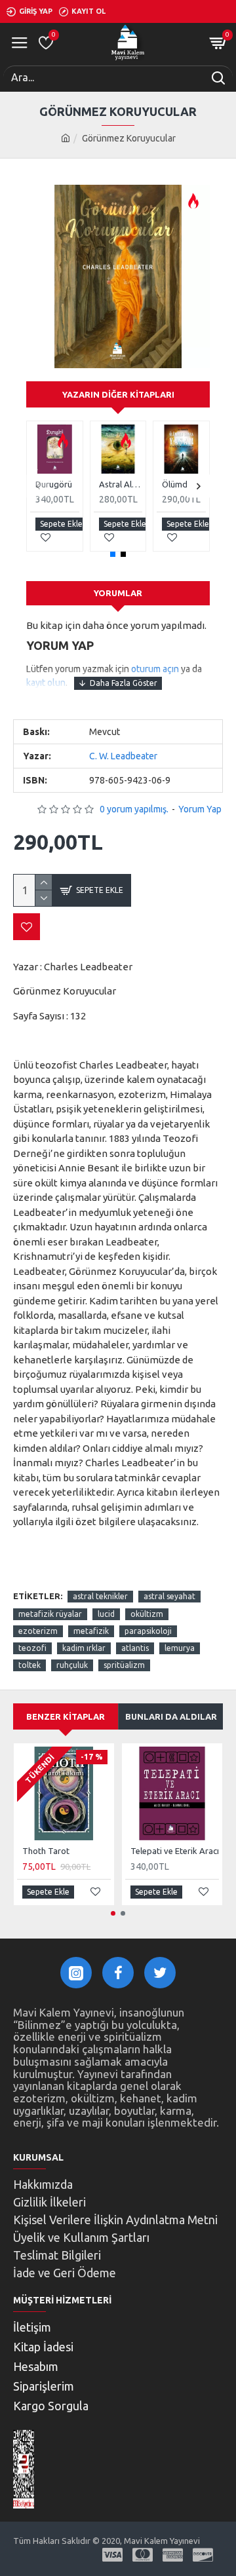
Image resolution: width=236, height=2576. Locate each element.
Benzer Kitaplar (66, 1716)
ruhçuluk (72, 1665)
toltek (29, 1665)
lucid (106, 1614)
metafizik (91, 1631)
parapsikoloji (148, 1631)
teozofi (32, 1648)
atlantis (135, 1648)
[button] (38, 486)
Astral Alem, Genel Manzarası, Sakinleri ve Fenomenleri (121, 484)
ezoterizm (38, 1631)
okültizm (147, 1614)
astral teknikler (100, 1596)
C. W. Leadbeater (123, 756)
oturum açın (155, 669)
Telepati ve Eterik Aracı (175, 1851)
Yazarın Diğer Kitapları (118, 394)
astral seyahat (169, 1596)
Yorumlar (118, 593)
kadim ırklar (84, 1648)
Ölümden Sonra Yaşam (184, 484)
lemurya (180, 1648)
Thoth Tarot (46, 1851)
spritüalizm (124, 1665)
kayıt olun (46, 683)
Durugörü (54, 484)
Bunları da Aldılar (171, 1716)
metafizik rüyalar (50, 1614)
